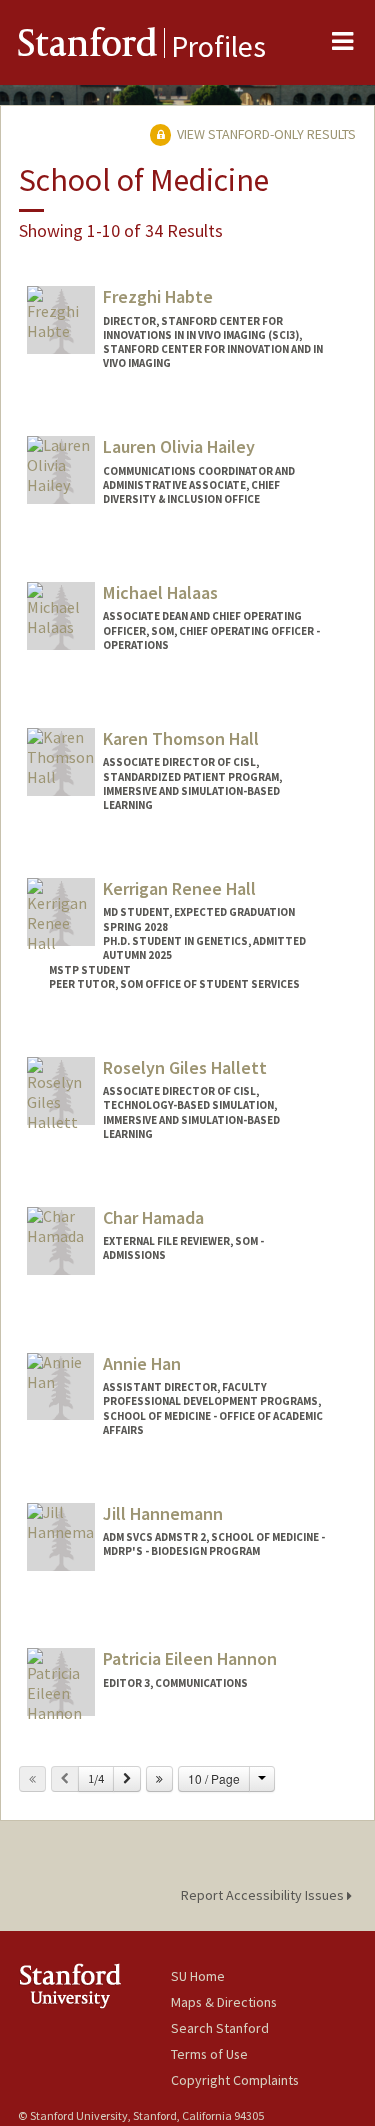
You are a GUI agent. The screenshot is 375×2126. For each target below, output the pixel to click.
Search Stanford (220, 2028)
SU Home (198, 1976)
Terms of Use (209, 2054)
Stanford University (94, 1985)
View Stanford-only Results (265, 134)
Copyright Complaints (235, 2080)
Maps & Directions (224, 2002)
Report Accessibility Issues (264, 1895)
